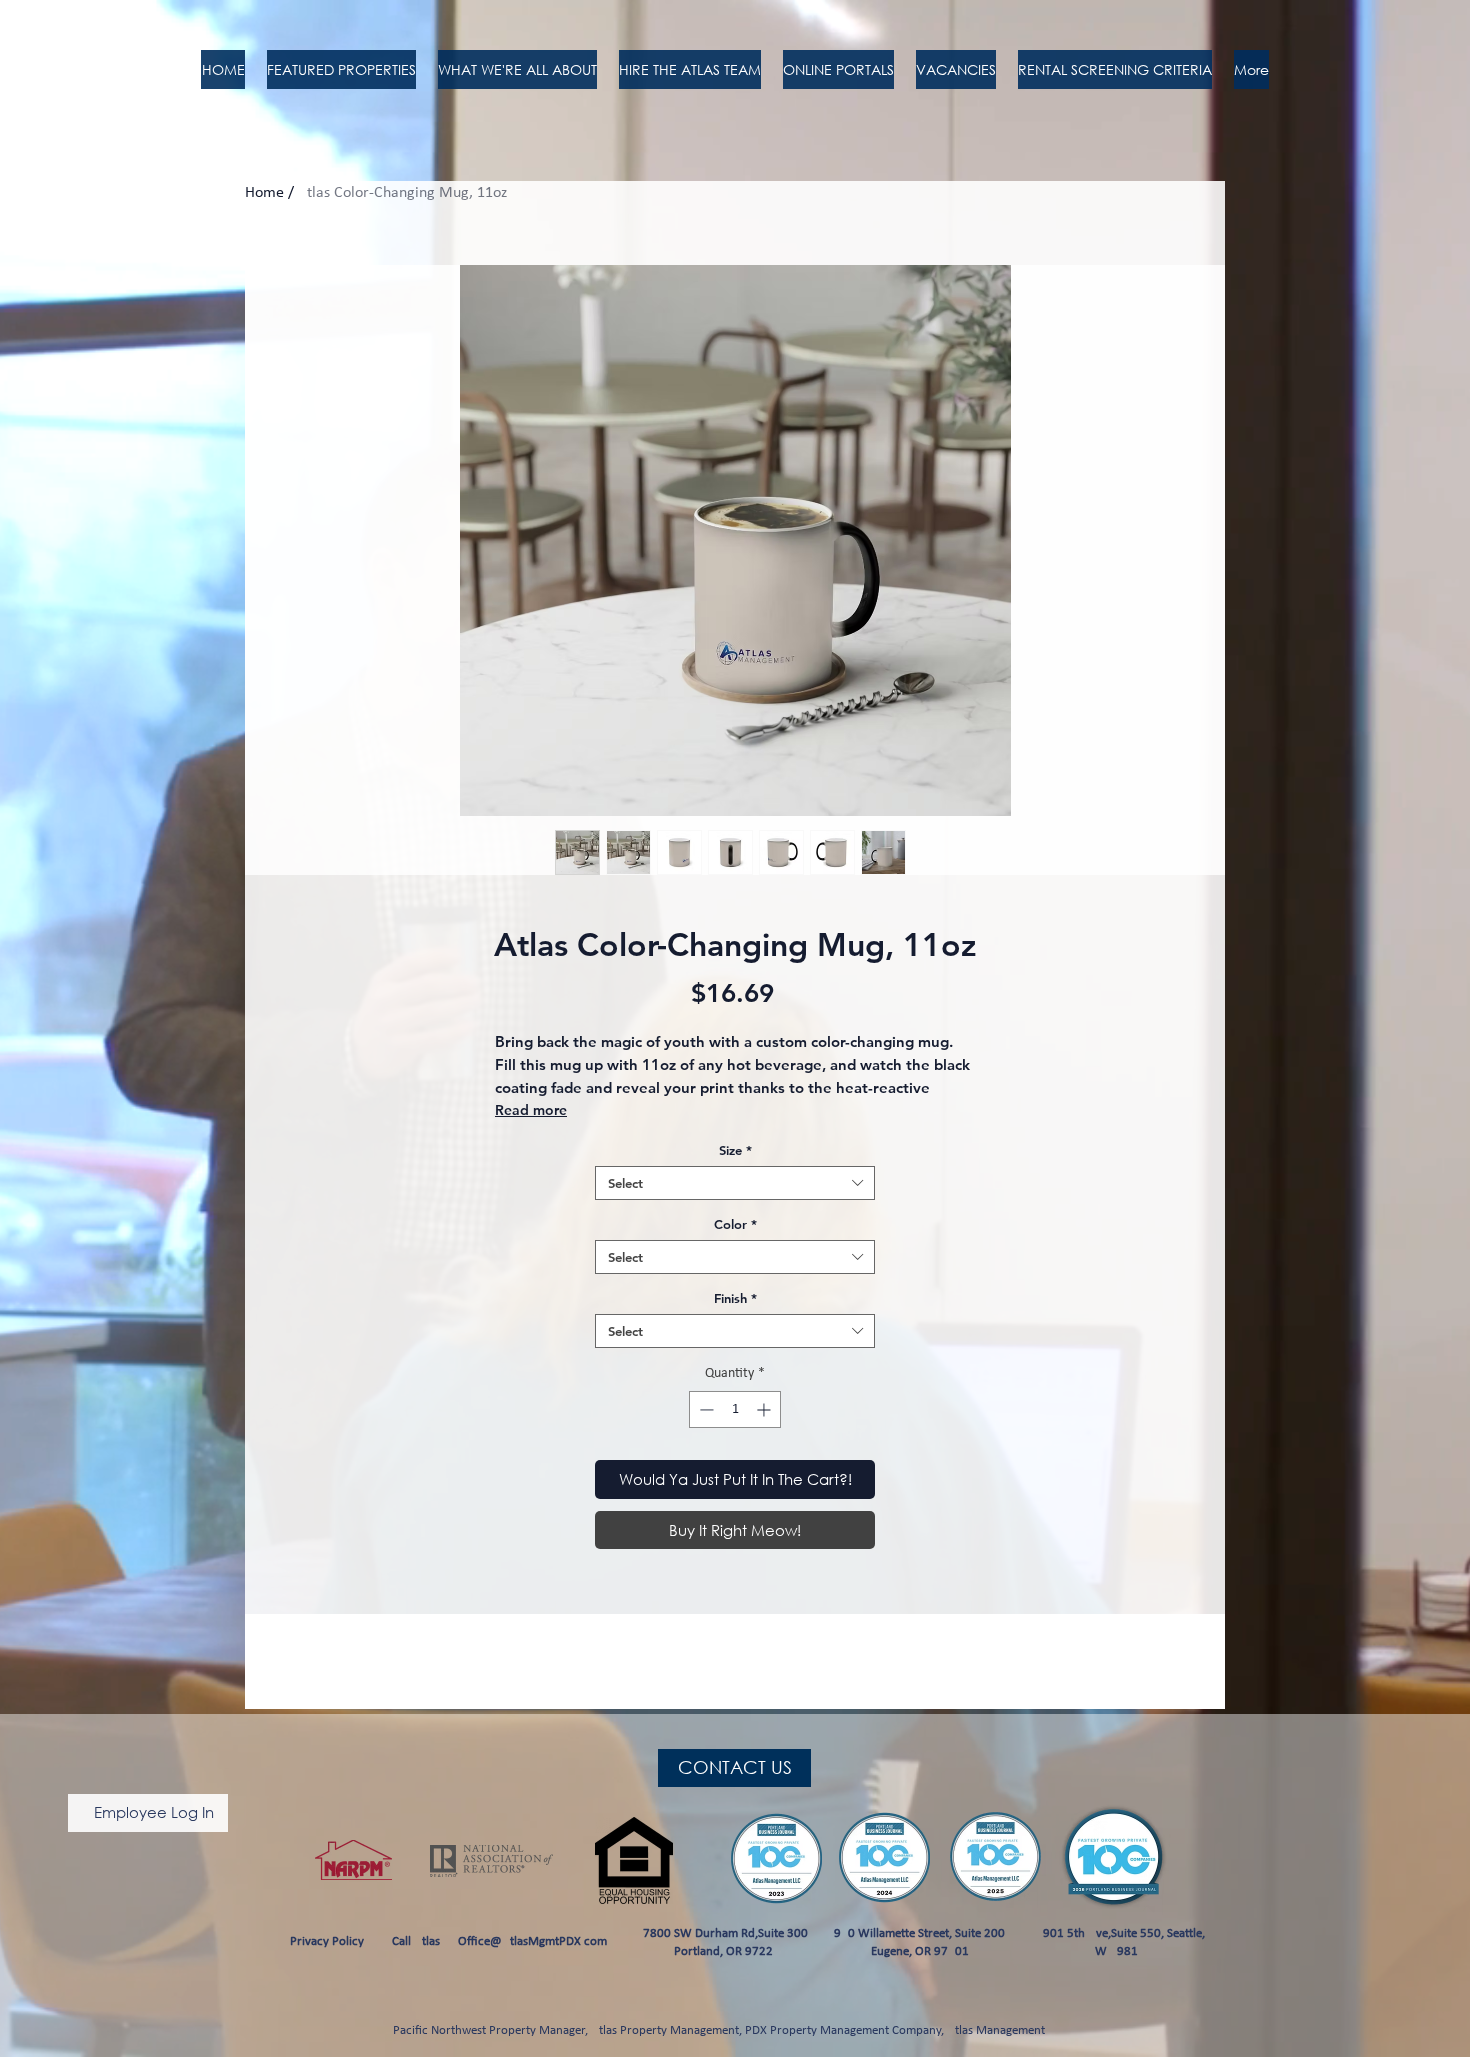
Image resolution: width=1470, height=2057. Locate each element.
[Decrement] (704, 1409)
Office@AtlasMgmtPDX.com (532, 1941)
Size (735, 1150)
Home (264, 193)
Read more (531, 1110)
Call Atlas (416, 1941)
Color (735, 1224)
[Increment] (765, 1409)
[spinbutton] (735, 1409)
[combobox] (735, 1183)
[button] (690, 69)
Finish (735, 1298)
